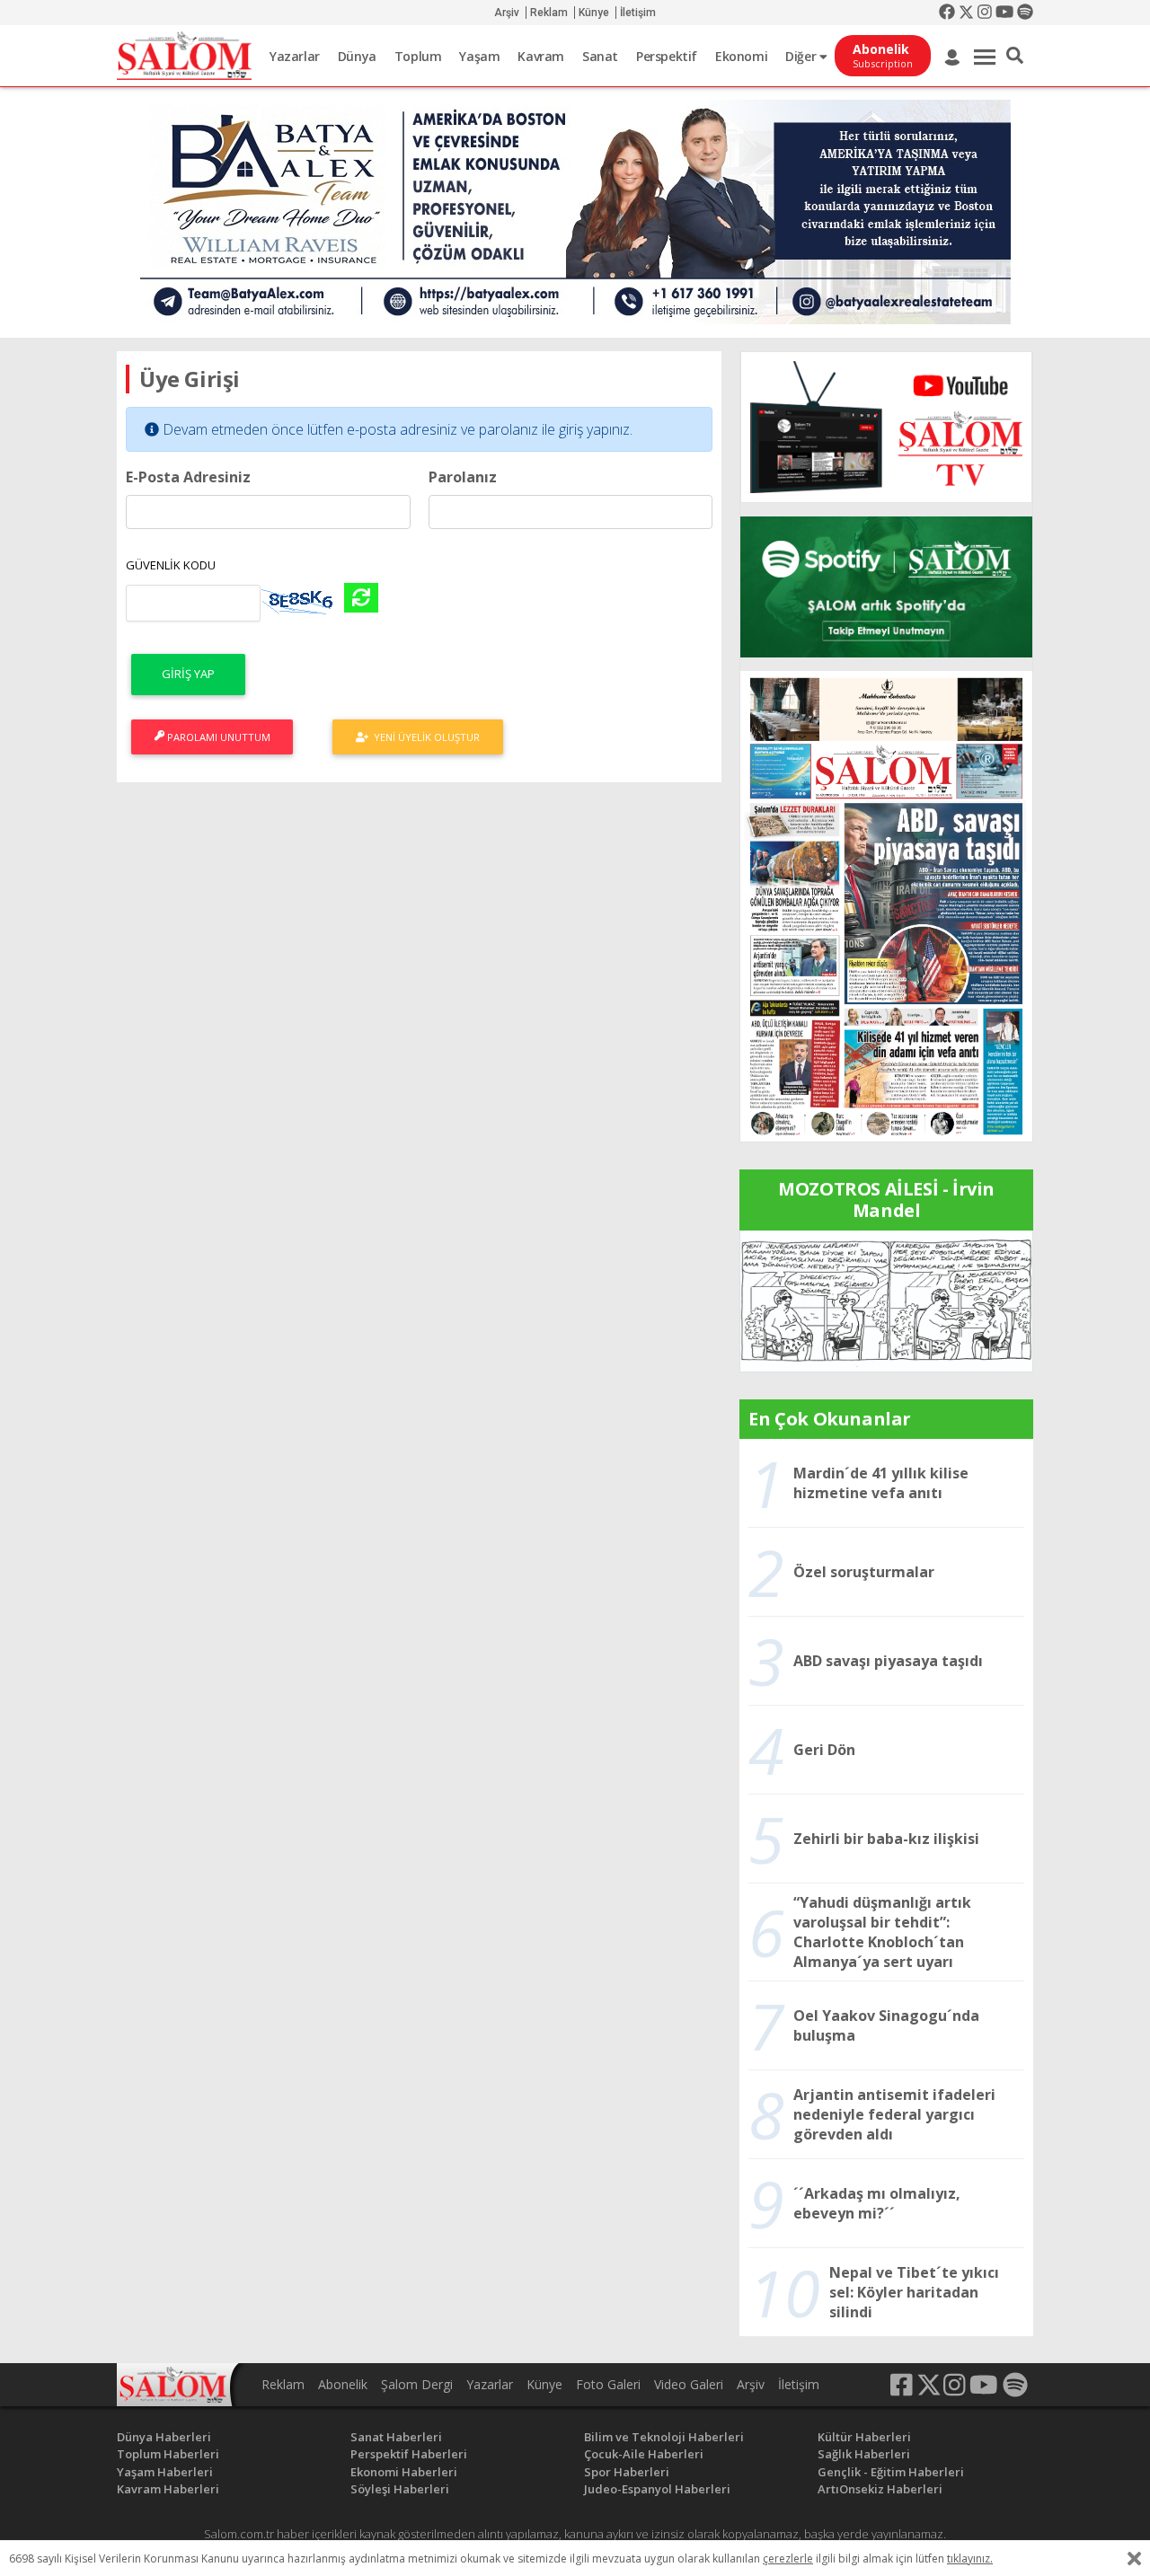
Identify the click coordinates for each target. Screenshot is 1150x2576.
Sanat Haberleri (396, 2437)
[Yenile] (361, 598)
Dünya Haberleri (164, 2437)
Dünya (357, 56)
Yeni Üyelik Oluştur (424, 737)
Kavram (541, 56)
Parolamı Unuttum (217, 737)
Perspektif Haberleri (409, 2454)
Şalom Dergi (417, 2384)
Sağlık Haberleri (864, 2454)
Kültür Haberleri (864, 2437)
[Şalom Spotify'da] (886, 587)
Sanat (600, 56)
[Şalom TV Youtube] (886, 427)
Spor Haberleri (627, 2472)
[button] (1015, 56)
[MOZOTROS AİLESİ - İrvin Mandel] (886, 1300)
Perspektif (667, 56)
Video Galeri (689, 2384)
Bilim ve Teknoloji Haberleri (664, 2437)
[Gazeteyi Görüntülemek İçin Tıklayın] (886, 904)
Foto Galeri (608, 2384)
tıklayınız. (970, 2558)
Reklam (549, 13)
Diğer (802, 56)
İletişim (638, 13)
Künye (594, 13)
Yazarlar (295, 56)
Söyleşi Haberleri (400, 2489)
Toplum (418, 56)
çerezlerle (788, 2558)
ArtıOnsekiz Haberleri (880, 2489)
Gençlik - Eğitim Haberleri (891, 2472)
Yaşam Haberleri (165, 2472)
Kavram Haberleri (168, 2489)
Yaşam (479, 56)
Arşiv (507, 13)
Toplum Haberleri (168, 2454)
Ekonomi (741, 56)
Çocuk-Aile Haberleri (644, 2454)
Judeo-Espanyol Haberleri (657, 2489)
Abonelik (343, 2384)
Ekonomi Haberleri (404, 2472)
